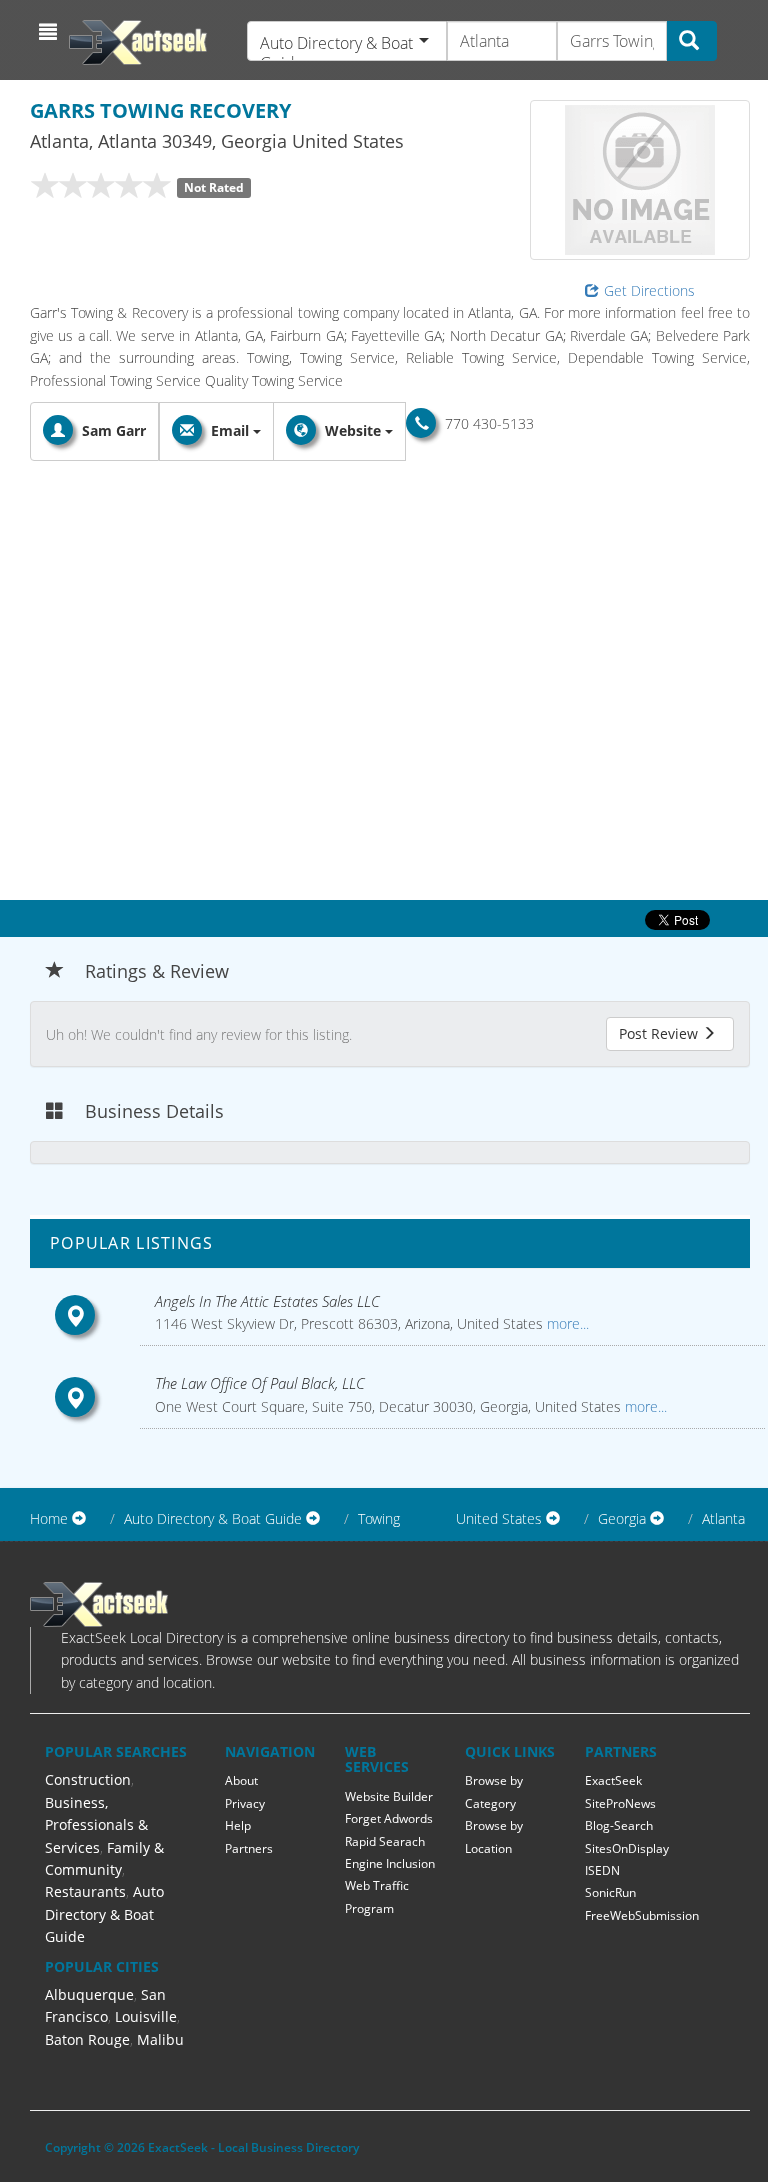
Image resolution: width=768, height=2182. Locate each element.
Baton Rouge (87, 2039)
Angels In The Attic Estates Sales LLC (267, 1301)
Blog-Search (619, 1825)
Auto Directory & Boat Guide (104, 1914)
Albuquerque (89, 1994)
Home (49, 1518)
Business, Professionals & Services (96, 1825)
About (241, 1780)
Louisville (146, 2016)
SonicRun (610, 1892)
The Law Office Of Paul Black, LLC (260, 1383)
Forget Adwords (389, 1818)
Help (238, 1825)
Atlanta (723, 1518)
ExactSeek (613, 1780)
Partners (249, 1848)
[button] (50, 32)
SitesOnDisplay (627, 1848)
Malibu (160, 2039)
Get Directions (649, 290)
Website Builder (389, 1796)
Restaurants (85, 1891)
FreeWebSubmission (642, 1915)
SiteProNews (620, 1803)
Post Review (660, 1033)
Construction (88, 1779)
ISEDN (602, 1870)
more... (566, 1323)
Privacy (245, 1803)
